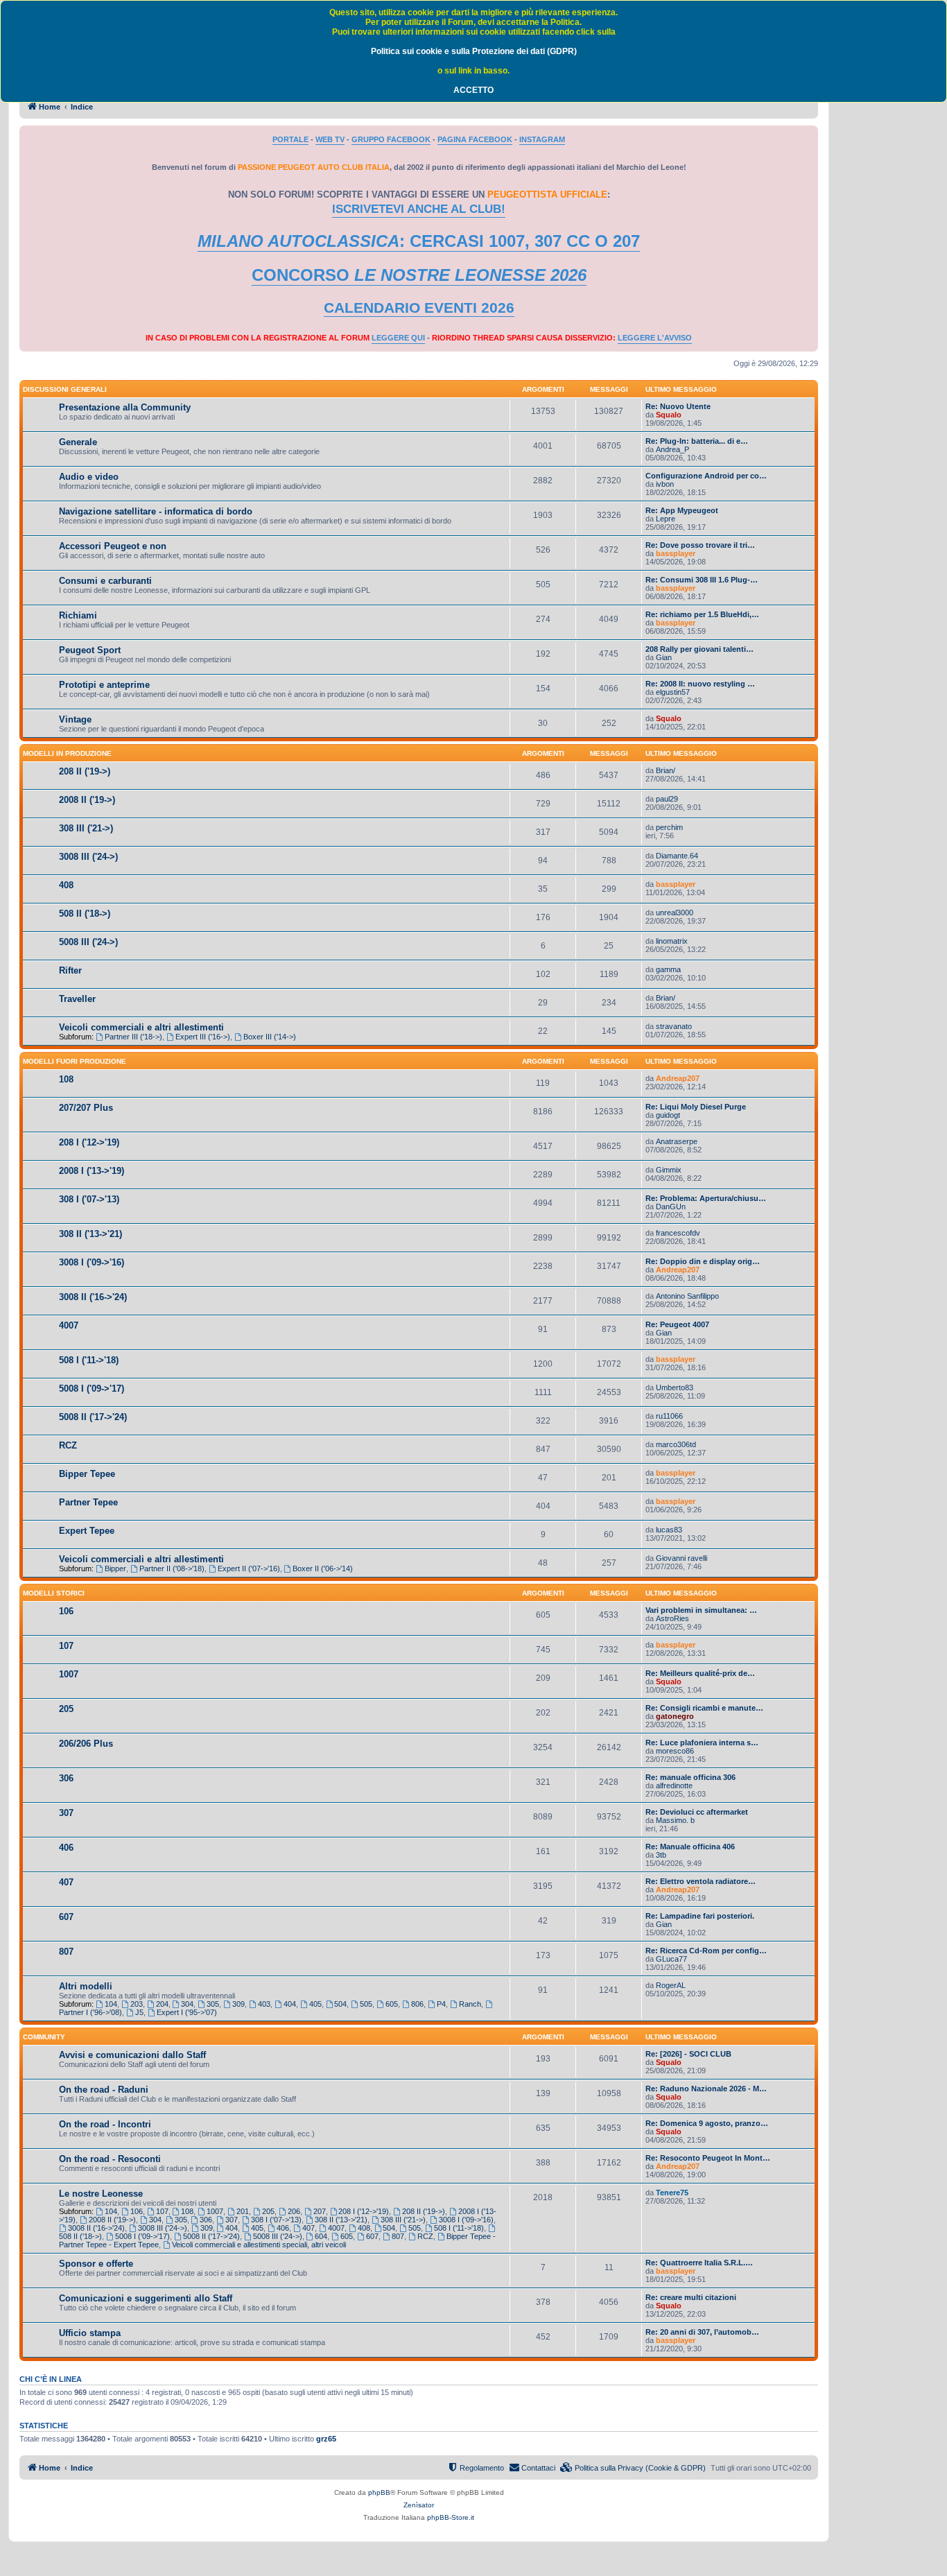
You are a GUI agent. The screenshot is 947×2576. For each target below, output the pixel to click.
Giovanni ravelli (681, 1558)
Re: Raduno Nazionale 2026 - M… (706, 2089)
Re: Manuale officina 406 (690, 1847)
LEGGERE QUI (398, 338)
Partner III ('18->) (133, 1037)
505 (366, 2004)
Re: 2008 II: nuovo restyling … (700, 684)
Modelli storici (54, 1593)
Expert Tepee (87, 1531)
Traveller (77, 999)
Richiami (78, 615)
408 (66, 885)
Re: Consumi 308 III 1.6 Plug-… (702, 580)
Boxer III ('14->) (270, 1037)
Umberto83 (675, 1388)
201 (243, 2211)
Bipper (115, 1568)
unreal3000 (675, 913)
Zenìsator (419, 2505)
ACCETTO (473, 90)
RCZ (68, 1445)
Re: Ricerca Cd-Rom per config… (706, 1951)
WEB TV (330, 139)
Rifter (70, 970)
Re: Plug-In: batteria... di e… (697, 441)
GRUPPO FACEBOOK (391, 139)
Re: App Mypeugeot (682, 510)
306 (66, 1778)
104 (111, 2004)
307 (66, 1813)
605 (392, 2004)
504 (340, 2004)
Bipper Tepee (87, 1474)
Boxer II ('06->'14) (323, 1568)
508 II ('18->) (85, 914)
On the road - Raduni (104, 2090)
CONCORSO (419, 275)
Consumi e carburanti (105, 581)
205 (66, 1709)
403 (264, 2004)
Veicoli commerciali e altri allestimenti (141, 1027)
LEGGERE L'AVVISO (655, 338)
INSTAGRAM (542, 139)
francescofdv (678, 1233)
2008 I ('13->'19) (92, 1171)
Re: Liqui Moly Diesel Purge (696, 1107)
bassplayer (676, 553)
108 (66, 1079)
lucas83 (669, 1530)
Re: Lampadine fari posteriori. (700, 1916)
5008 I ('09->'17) (92, 1389)
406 (66, 1848)
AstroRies (672, 1618)
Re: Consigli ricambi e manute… (704, 1708)
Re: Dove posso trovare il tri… (700, 545)
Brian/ (666, 770)
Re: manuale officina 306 (690, 1777)
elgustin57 (673, 692)
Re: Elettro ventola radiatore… (701, 1881)
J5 (139, 2012)
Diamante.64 (677, 856)
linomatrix (672, 941)
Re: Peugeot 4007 (677, 1324)
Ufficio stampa (90, 2333)
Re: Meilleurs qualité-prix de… (700, 1673)
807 (66, 1952)
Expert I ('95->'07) (187, 2012)
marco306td (676, 1444)
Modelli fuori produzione (75, 1061)
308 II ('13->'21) (90, 1234)
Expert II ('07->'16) (249, 1568)
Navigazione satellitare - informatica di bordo (156, 511)
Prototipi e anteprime (104, 685)
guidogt (668, 1115)
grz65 (326, 2439)
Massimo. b (675, 1820)
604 (321, 2236)
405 (315, 2004)
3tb (661, 1855)
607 (66, 1917)
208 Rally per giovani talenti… (700, 649)
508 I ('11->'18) (89, 1360)
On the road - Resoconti (110, 2159)
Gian (664, 657)
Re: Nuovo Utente (678, 406)
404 (290, 2004)
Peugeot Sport (90, 650)
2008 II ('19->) (87, 800)
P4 (441, 2004)
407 (66, 1882)
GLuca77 (671, 1959)
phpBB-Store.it (451, 2517)
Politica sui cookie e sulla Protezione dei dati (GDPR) (474, 51)
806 (417, 2004)
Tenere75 (672, 2193)
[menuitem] (633, 2468)
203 (137, 2004)
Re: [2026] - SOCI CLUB (688, 2054)
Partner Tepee (88, 1502)
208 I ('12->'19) (89, 1142)
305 (213, 2004)
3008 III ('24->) (88, 857)
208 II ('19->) (85, 771)
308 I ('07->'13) (89, 1199)
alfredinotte (674, 1786)
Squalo (669, 415)
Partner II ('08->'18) (172, 1568)
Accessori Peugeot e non (113, 546)
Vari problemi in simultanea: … (701, 1610)
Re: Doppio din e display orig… (703, 1261)
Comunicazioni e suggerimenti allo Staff (146, 2298)
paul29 (667, 799)
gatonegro (675, 1716)
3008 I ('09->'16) (92, 1262)
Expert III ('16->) (203, 1037)
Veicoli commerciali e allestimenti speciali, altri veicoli (259, 2245)
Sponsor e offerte (96, 2264)
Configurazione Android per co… (706, 476)
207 (320, 2211)
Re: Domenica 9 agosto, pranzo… (707, 2123)
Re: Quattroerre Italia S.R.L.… (699, 2263)
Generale (78, 442)
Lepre (666, 519)
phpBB (379, 2492)
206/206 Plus (86, 1744)
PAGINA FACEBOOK (475, 139)
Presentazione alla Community (125, 407)
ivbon (665, 484)
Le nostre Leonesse (101, 2194)
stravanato (674, 1026)
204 (162, 2004)
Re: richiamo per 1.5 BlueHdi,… (702, 614)
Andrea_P (672, 449)
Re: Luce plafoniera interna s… (702, 1743)
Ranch (470, 2004)
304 (187, 2004)
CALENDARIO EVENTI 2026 (419, 308)
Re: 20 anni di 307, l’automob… (702, 2332)
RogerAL (671, 1985)
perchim (669, 827)
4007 (69, 1325)
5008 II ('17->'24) (93, 1417)
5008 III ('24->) (88, 942)
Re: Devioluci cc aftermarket (697, 1812)
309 (238, 2004)
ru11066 (669, 1416)
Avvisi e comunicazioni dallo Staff (132, 2055)
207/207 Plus (86, 1108)
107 (66, 1646)
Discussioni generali (65, 389)
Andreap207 (678, 1078)
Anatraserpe (677, 1141)
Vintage (75, 719)
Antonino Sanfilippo (687, 1296)
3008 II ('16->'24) (93, 1297)
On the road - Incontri (105, 2124)
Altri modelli (86, 1986)
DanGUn (671, 1207)
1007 (69, 1674)
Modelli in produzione (67, 753)
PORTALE (290, 139)
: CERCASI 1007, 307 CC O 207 (419, 241)
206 (294, 2211)
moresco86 (675, 1751)
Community (44, 2037)
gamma (668, 969)
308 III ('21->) (86, 828)
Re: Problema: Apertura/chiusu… (706, 1198)
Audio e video (89, 477)
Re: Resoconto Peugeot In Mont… (708, 2158)
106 (66, 1611)
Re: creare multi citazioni (691, 2297)
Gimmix (669, 1170)
